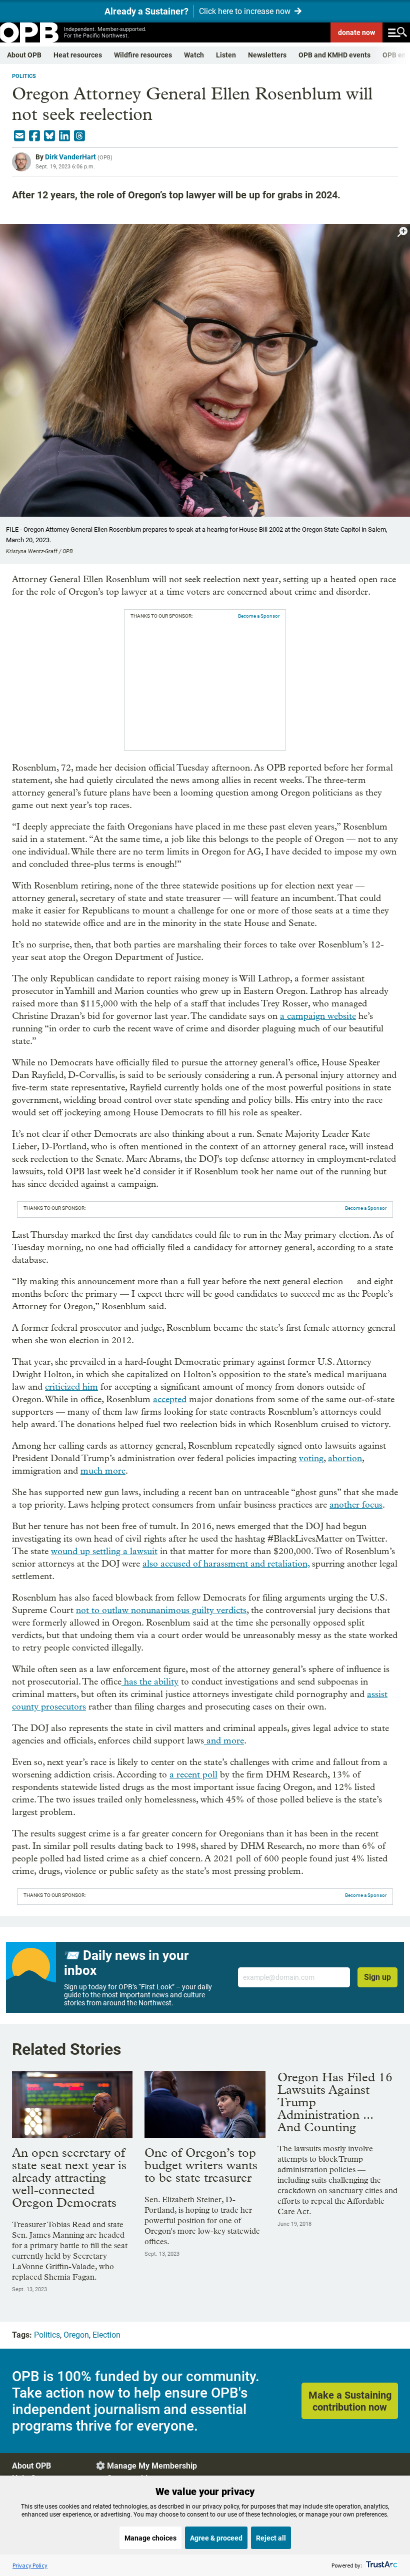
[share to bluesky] (49, 136)
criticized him (71, 1387)
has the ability (150, 1682)
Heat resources (78, 55)
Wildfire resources (143, 55)
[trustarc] (381, 2565)
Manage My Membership (152, 2466)
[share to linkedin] (64, 136)
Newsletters (267, 55)
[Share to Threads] (79, 136)
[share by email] (19, 136)
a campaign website (318, 1016)
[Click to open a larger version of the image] (402, 232)
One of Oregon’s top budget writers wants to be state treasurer (201, 2165)
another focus (356, 1505)
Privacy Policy (30, 2565)
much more (103, 1471)
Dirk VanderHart (70, 157)
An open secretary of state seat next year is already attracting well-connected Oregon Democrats (69, 2177)
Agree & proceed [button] (216, 2538)
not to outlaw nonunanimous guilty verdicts (161, 1610)
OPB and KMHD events (334, 55)
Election (106, 2335)
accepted (170, 1399)
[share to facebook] (34, 136)
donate (356, 32)
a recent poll (193, 1775)
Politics (24, 76)
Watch (194, 55)
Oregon (76, 2335)
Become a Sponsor (259, 616)
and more (224, 1741)
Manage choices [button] (150, 2538)
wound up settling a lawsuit (104, 1551)
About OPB (24, 55)
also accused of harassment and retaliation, (226, 1564)
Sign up (377, 1977)
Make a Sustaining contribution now (350, 2401)
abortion (345, 1458)
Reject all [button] (271, 2538)
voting (311, 1458)
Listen (226, 55)
